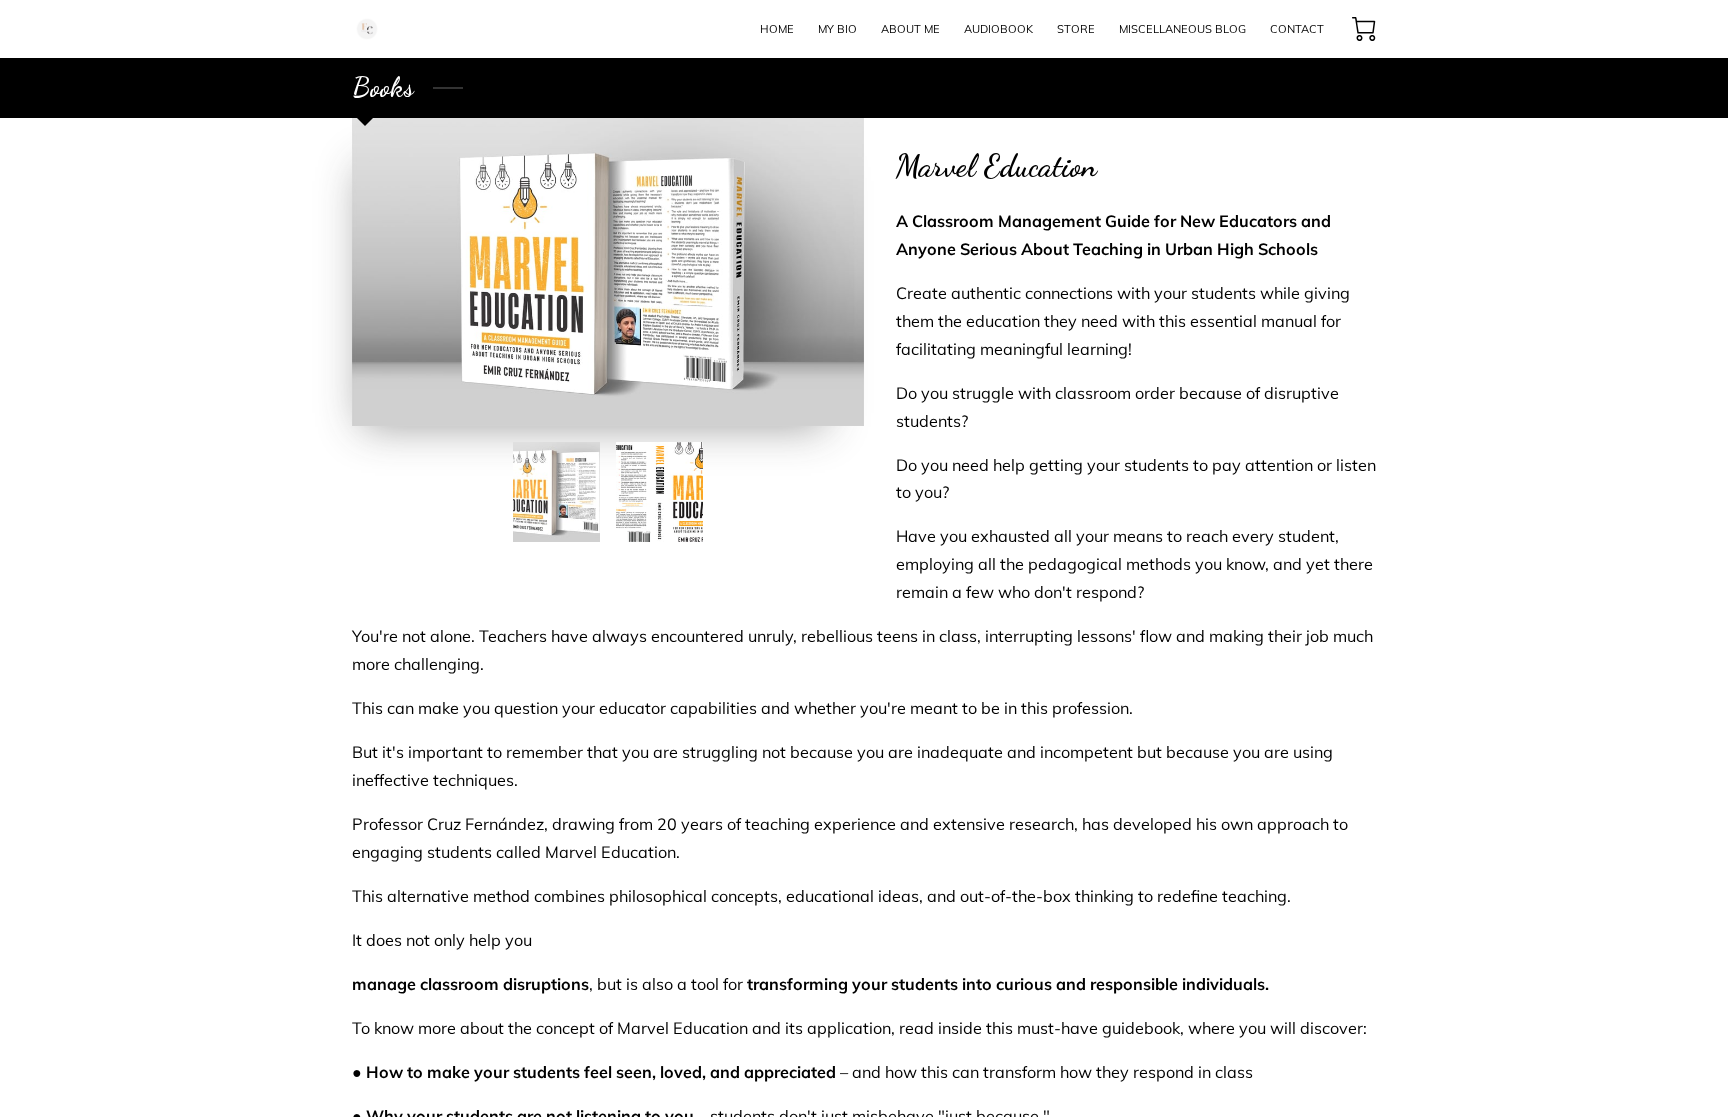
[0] (1364, 29)
